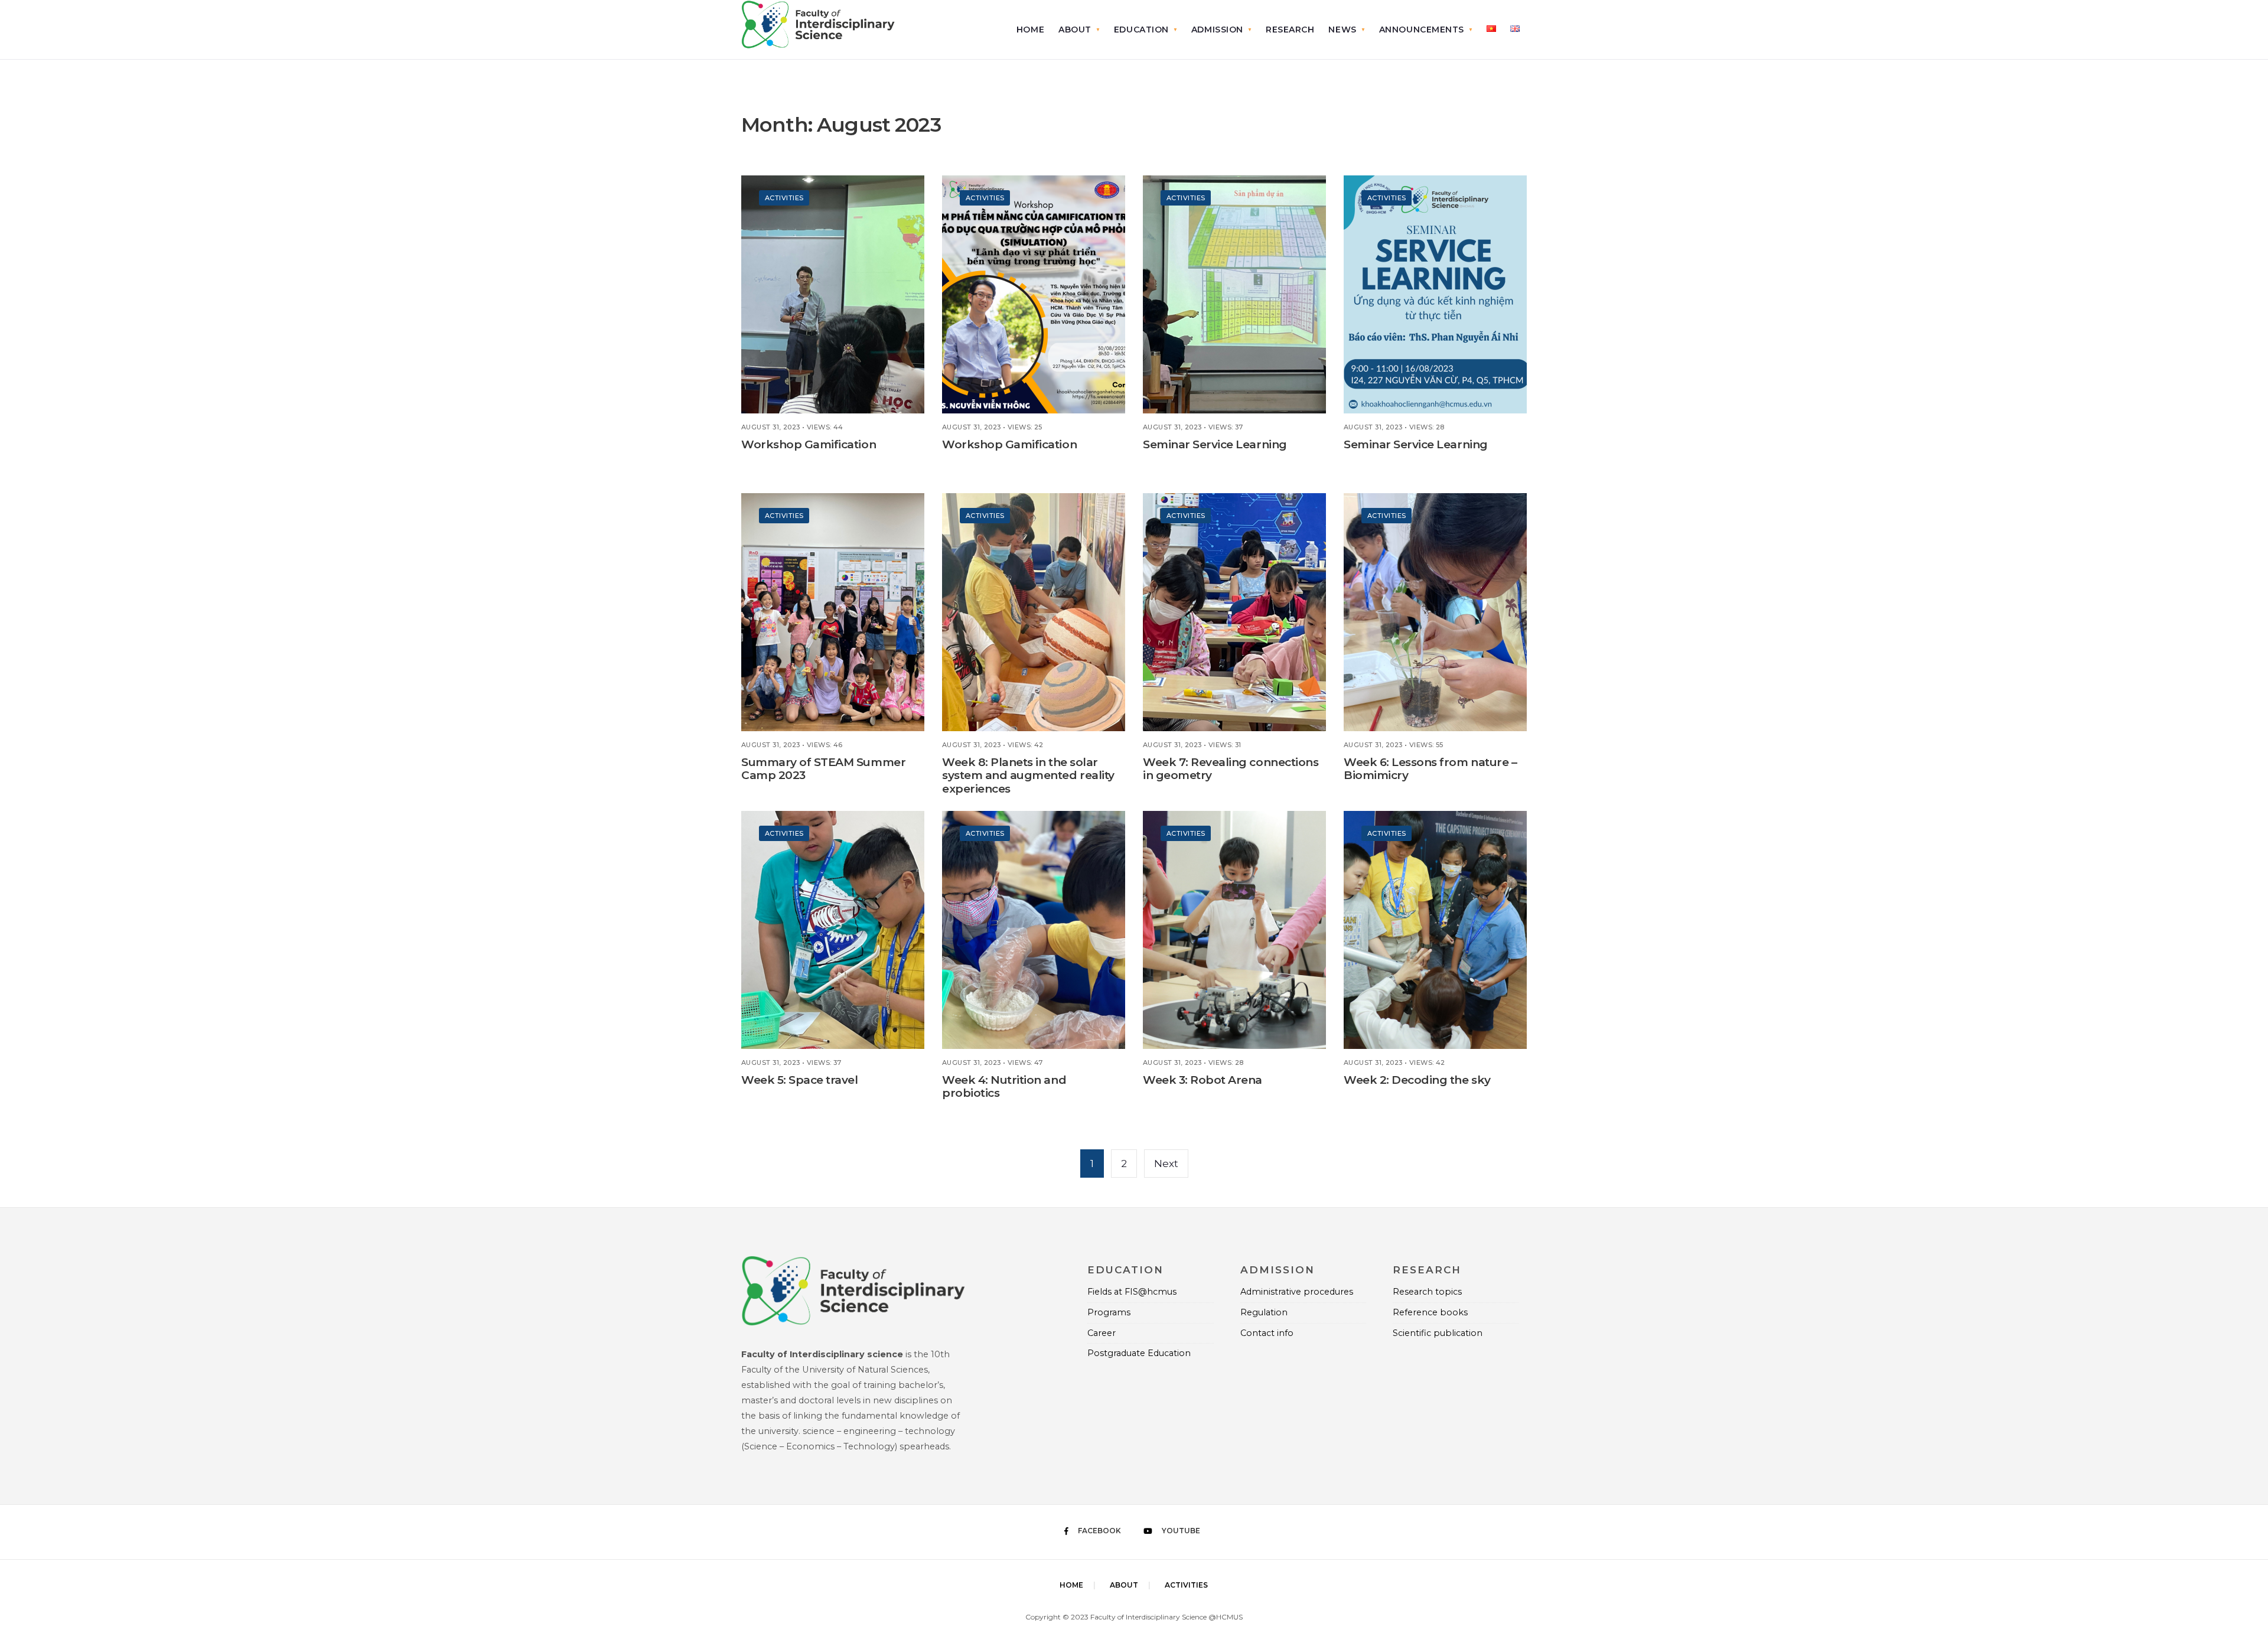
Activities (784, 198)
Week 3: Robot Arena (1203, 1080)
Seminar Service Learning (1215, 444)
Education (1141, 30)
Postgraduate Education (1139, 1353)
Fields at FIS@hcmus (1132, 1292)
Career (1102, 1333)
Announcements (1422, 30)
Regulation (1264, 1312)
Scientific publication (1438, 1333)
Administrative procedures (1297, 1292)
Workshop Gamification (809, 444)
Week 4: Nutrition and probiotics (1004, 1087)
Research (1290, 30)
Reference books (1430, 1312)
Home (1030, 30)
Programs (1109, 1312)
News (1342, 30)
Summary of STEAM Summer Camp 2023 (823, 769)
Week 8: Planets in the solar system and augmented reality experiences (1028, 776)
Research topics (1427, 1292)
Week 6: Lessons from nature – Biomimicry (1430, 769)
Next (1166, 1164)
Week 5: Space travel (800, 1080)
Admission (1217, 30)
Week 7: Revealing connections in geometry (1231, 769)
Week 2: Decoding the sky (1417, 1080)
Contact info (1267, 1333)
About (1075, 30)
